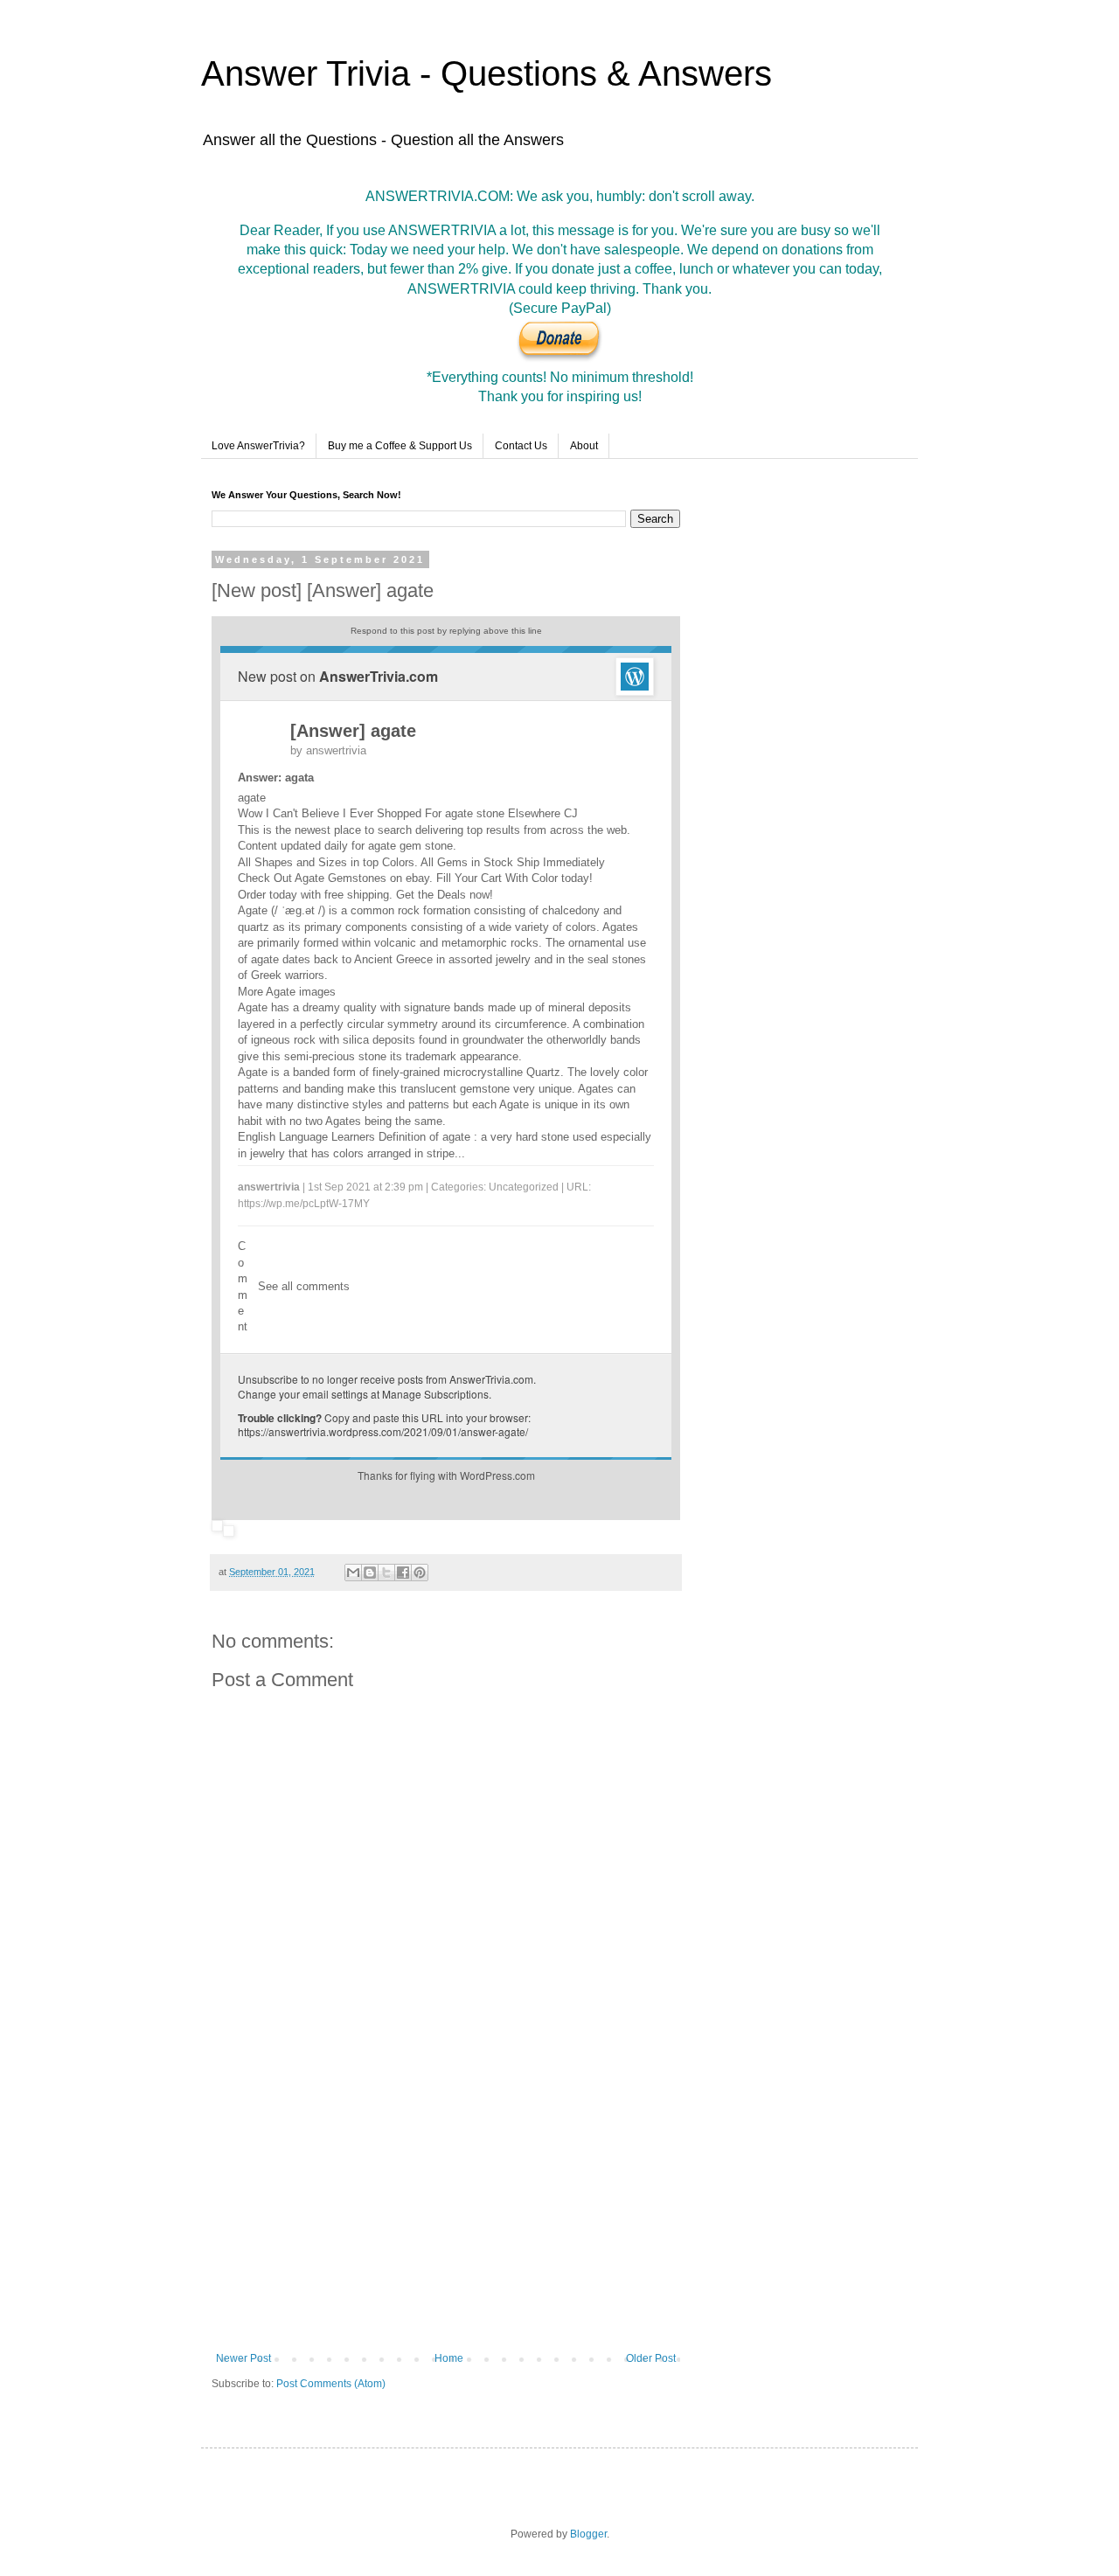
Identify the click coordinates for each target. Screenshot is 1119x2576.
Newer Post (243, 2358)
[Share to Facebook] (403, 1573)
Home (449, 2358)
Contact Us (521, 446)
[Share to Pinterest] (420, 1573)
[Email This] (353, 1573)
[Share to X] (386, 1573)
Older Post (651, 2358)
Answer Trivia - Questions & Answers (487, 73)
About (584, 446)
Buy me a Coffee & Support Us (400, 446)
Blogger (588, 2534)
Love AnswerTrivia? (258, 446)
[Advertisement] (446, 2208)
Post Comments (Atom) (331, 2384)
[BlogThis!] (370, 1573)
